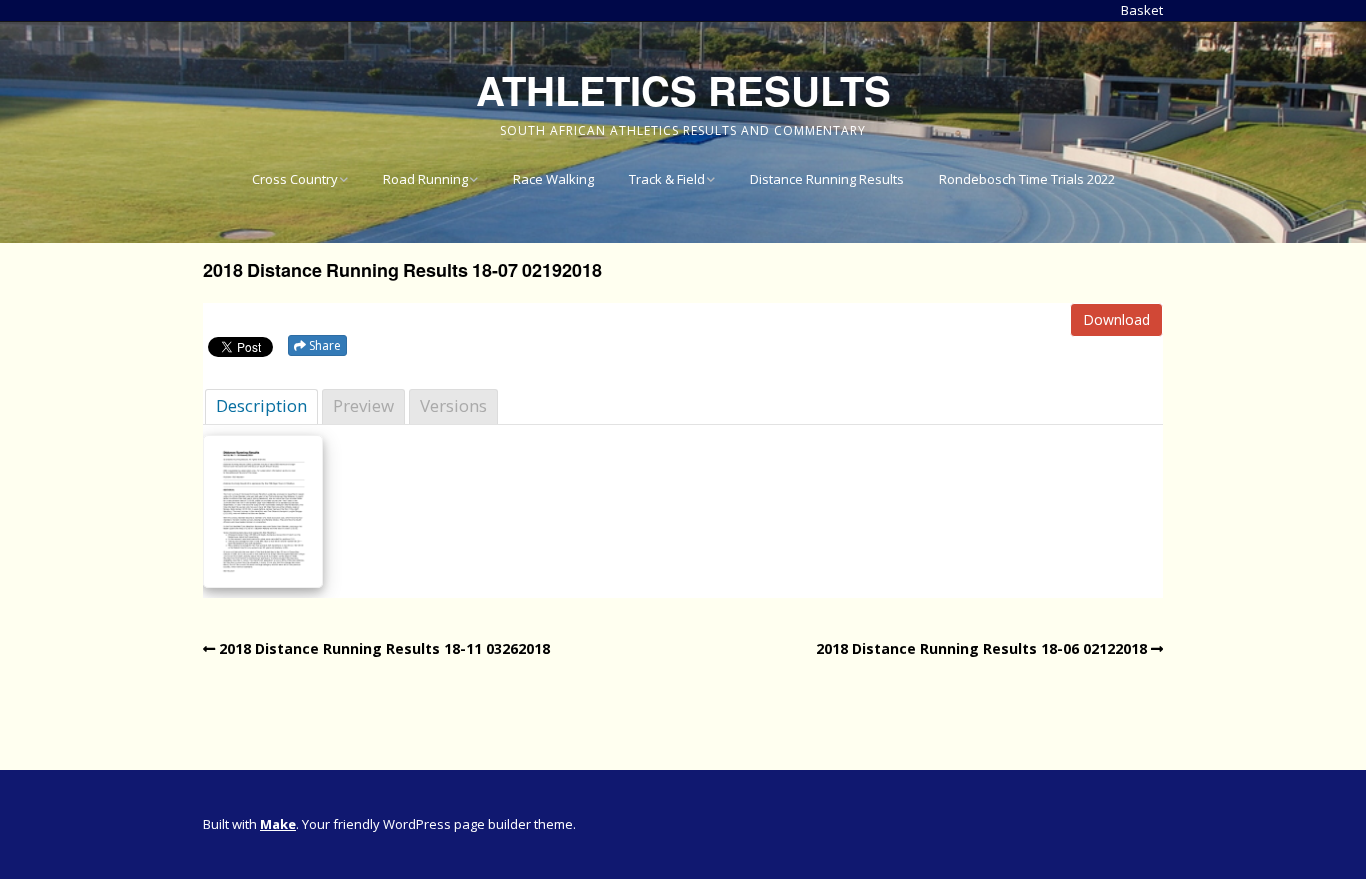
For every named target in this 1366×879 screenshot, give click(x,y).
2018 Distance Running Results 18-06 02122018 (981, 648)
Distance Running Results (827, 179)
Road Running (425, 179)
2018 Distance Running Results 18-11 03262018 (384, 648)
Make (278, 824)
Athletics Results (683, 89)
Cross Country (295, 179)
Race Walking (553, 179)
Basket (1142, 10)
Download (1116, 319)
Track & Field (667, 179)
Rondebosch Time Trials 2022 (1027, 179)
